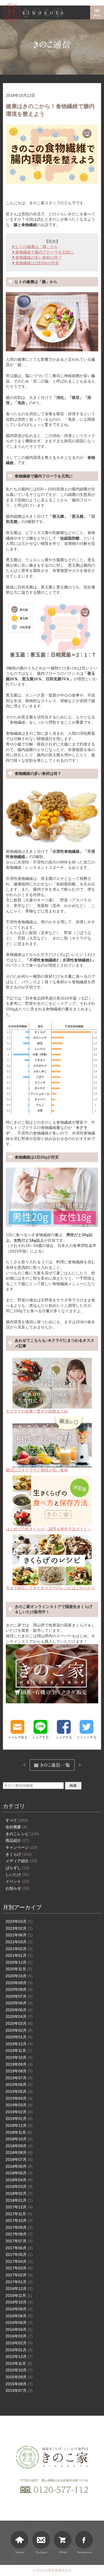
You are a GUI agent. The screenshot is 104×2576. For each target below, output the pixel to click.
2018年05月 (19, 2173)
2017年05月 (19, 2255)
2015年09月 (19, 2377)
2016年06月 (19, 2323)
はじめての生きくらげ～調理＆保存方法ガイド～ (49, 1529)
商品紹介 (17, 1840)
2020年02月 (19, 2030)
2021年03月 (19, 1942)
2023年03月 (19, 1921)
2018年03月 (19, 2187)
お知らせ (17, 1888)
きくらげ (19, 1854)
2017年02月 (19, 2275)
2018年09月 (19, 2146)
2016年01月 (19, 2350)
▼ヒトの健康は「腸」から (35, 247)
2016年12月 (19, 2289)
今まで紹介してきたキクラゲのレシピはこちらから (50, 1588)
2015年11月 (19, 2363)
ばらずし (17, 1868)
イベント (17, 1881)
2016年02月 (19, 2343)
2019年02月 (19, 2112)
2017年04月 (19, 2261)
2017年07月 (19, 2241)
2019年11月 (19, 2051)
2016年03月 (19, 2336)
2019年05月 (19, 2091)
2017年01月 (19, 2282)
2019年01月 (19, 2119)
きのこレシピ (22, 1834)
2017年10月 (19, 2221)
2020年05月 (19, 2010)
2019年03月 (19, 2105)
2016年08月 (19, 2316)
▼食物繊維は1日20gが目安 (35, 263)
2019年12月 (19, 2044)
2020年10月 (19, 1976)
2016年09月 (19, 2309)
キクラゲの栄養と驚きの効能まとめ (37, 1411)
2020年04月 (19, 2017)
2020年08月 (19, 1989)
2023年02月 (19, 1928)
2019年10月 (19, 2057)
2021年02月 (19, 1949)
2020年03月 (19, 2023)
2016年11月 (19, 2295)
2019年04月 (19, 2098)
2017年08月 (19, 2234)
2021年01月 (19, 1955)
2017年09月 (19, 2227)
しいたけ (17, 1874)
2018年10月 (19, 2139)
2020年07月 (19, 1996)
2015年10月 (19, 2370)
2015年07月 (19, 2391)
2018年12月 (19, 2125)
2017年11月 (19, 2214)
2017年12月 (19, 2207)
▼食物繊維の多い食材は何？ (37, 257)
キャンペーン (21, 1847)
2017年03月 (19, 2268)
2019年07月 (19, 2078)
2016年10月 (19, 2302)
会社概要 (16, 1827)
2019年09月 (19, 2064)
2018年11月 (19, 2132)
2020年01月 (19, 2037)
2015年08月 (19, 2384)
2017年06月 (19, 2248)
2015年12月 (19, 2357)
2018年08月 (19, 2153)
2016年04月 (19, 2329)
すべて (17, 1820)
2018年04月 (19, 2180)
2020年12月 (19, 1962)
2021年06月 (19, 1935)
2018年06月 (19, 2166)
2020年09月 (19, 1983)
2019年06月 (19, 2085)
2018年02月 (19, 2193)
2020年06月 (19, 2003)
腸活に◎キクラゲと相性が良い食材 (37, 1470)
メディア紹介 (21, 1861)
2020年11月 (19, 1969)
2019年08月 (19, 2071)
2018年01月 (19, 2200)
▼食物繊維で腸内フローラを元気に (42, 252)
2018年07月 (19, 2159)
